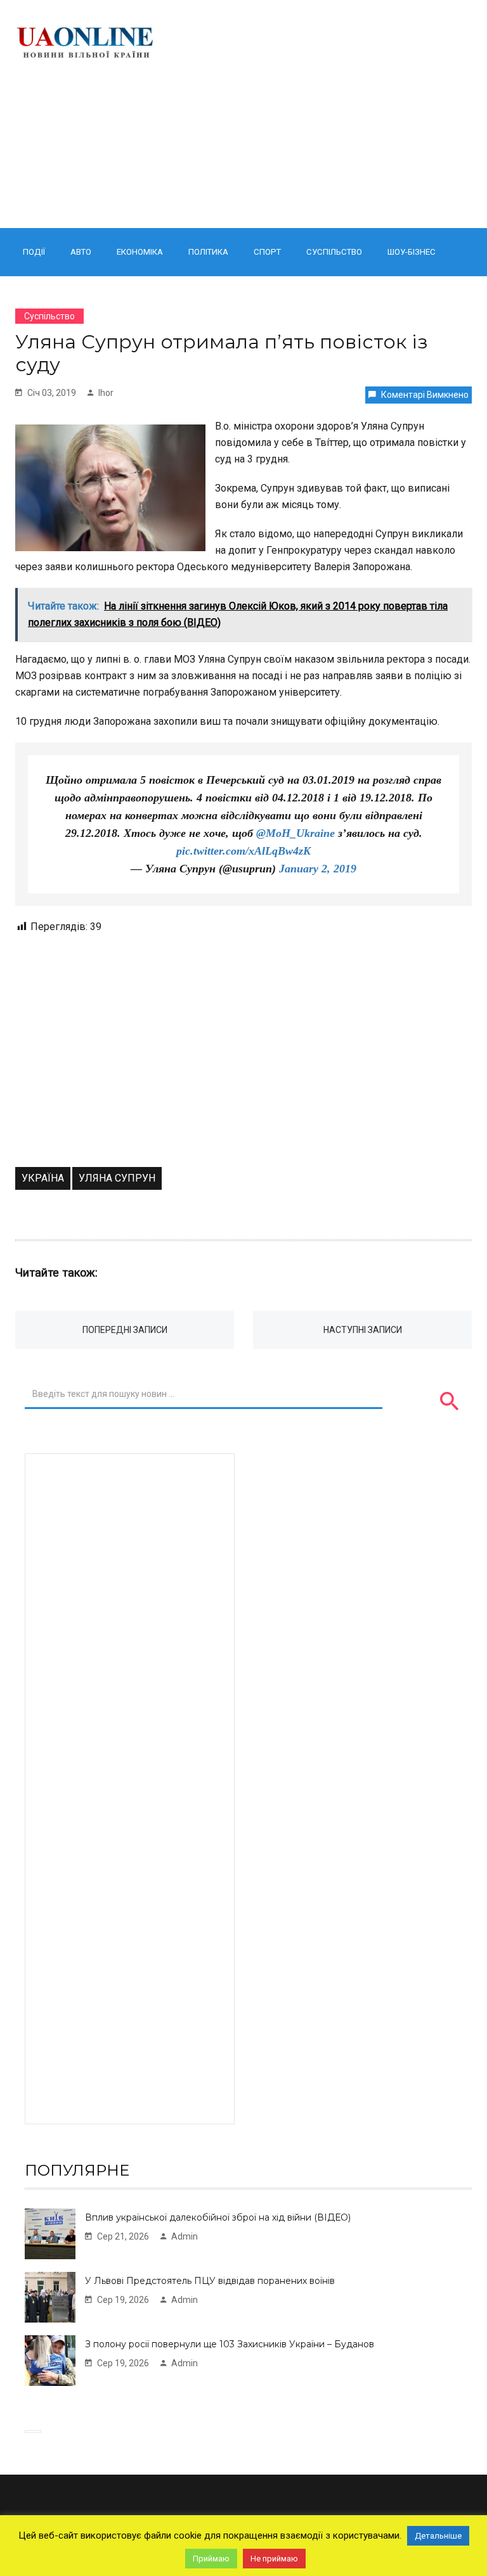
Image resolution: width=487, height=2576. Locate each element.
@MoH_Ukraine (295, 833)
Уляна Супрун (117, 1178)
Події (34, 252)
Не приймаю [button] (274, 2559)
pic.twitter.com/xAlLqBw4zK (243, 851)
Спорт (267, 252)
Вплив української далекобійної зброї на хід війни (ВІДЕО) (218, 2217)
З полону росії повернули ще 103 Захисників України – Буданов (230, 2344)
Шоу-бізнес (412, 252)
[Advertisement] (324, 114)
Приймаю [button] (211, 2559)
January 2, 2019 (318, 869)
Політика (208, 252)
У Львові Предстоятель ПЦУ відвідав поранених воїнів (210, 2281)
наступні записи (363, 1330)
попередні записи (125, 1330)
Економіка (140, 252)
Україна (43, 1178)
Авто (81, 252)
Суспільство (334, 252)
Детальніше (438, 2536)
